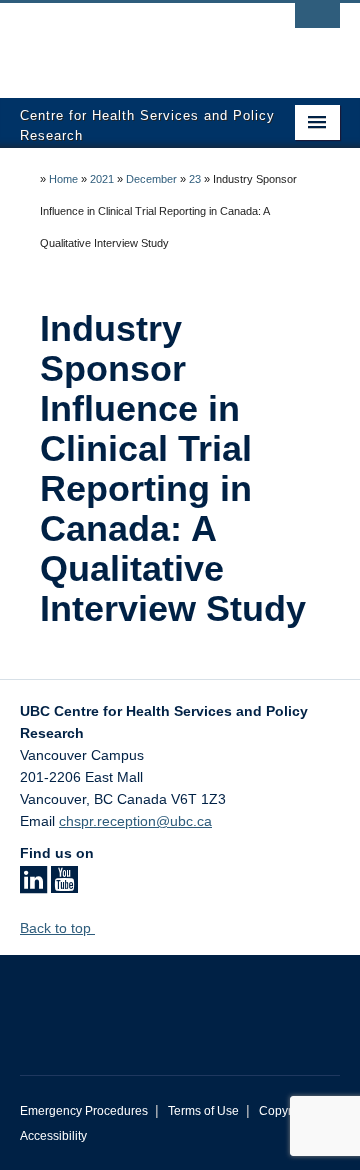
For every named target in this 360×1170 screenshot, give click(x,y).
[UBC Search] (317, 25)
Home (63, 179)
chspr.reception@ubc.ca (135, 821)
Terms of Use (203, 1111)
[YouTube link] (64, 886)
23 (195, 179)
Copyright (285, 1111)
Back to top (57, 928)
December (151, 179)
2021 (102, 179)
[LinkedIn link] (33, 886)
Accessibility (53, 1136)
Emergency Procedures (84, 1111)
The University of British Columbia (132, 41)
